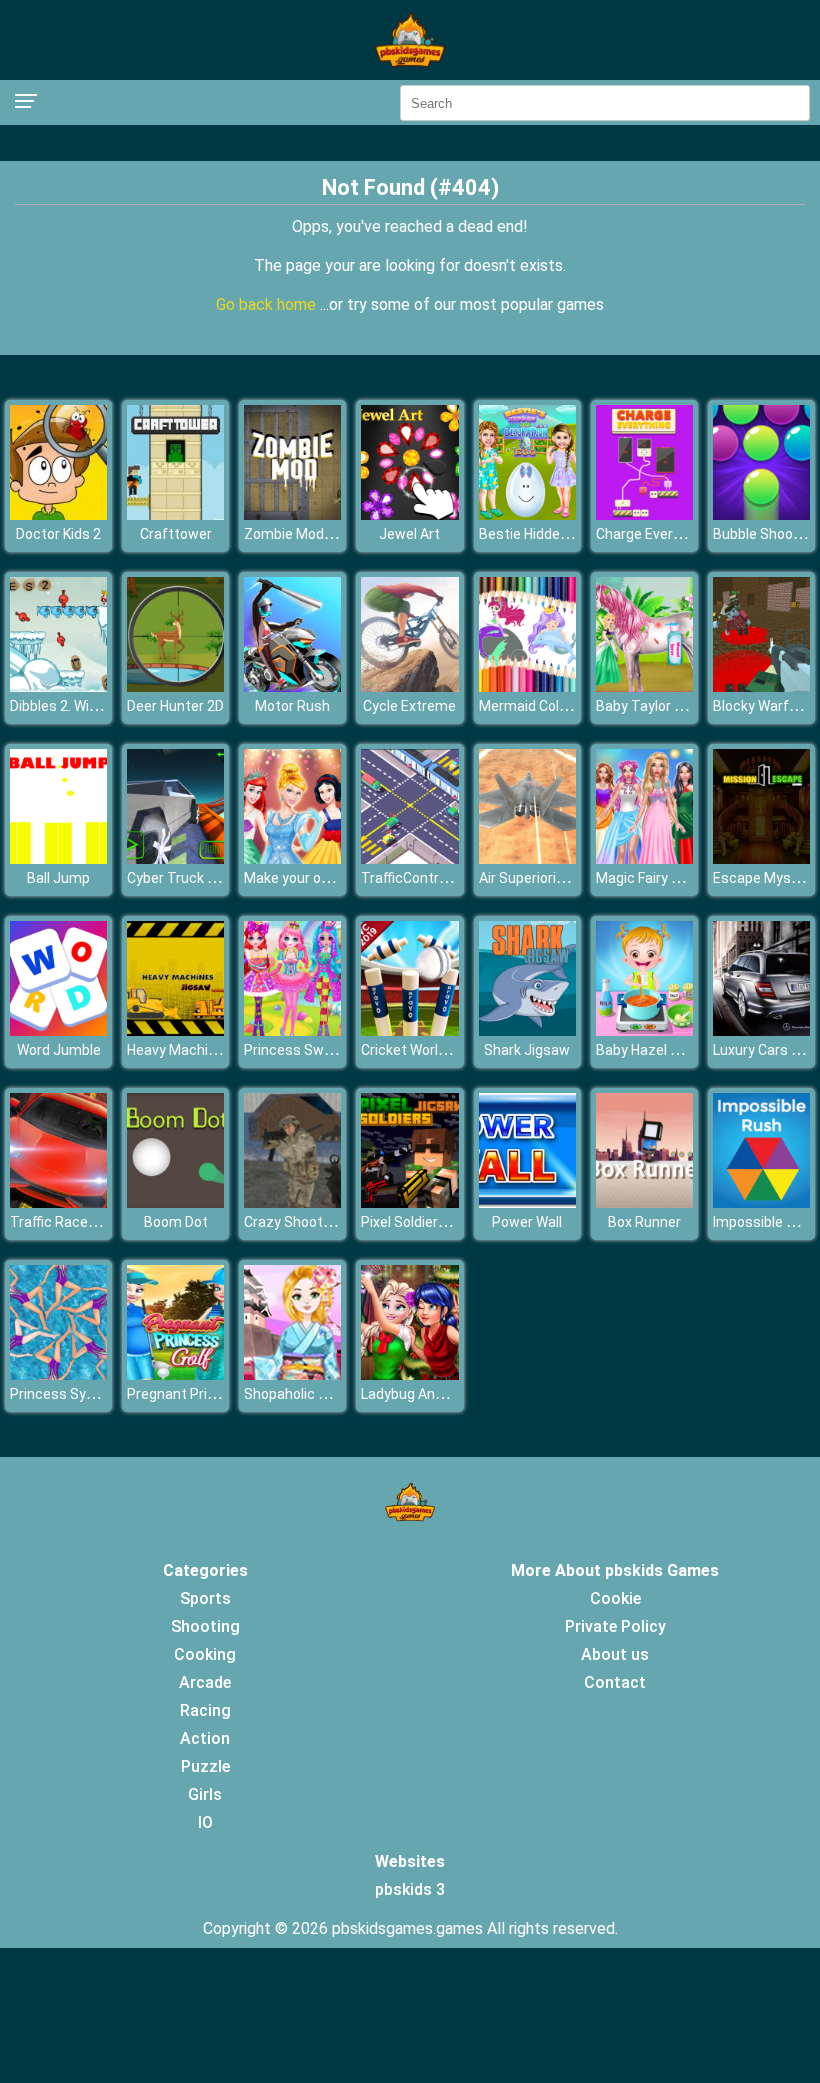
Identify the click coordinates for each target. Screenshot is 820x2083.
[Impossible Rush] (761, 1202)
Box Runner (644, 1222)
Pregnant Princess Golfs (205, 1394)
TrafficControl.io (412, 878)
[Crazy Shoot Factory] (292, 1202)
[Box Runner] (644, 1202)
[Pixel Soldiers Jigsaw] (409, 1202)
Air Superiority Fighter (548, 878)
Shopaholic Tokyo (300, 1394)
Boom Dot (176, 1222)
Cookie (615, 1598)
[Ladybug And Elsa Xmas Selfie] (409, 1374)
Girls (205, 1794)
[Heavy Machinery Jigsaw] (175, 1030)
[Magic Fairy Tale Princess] (644, 858)
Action (205, 1738)
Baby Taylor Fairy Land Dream (690, 706)
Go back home (268, 304)
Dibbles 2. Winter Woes (82, 706)
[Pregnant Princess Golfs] (175, 1374)
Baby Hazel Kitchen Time (676, 1050)
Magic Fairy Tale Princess (677, 878)
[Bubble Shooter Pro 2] (761, 514)
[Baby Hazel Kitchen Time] (644, 1030)
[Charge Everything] (644, 514)
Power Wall (527, 1222)
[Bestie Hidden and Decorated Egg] (527, 514)
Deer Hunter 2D (175, 706)
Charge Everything (654, 534)
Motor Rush (292, 706)
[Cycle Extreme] (409, 686)
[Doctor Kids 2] (58, 514)
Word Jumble (59, 1050)
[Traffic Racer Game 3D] (58, 1202)
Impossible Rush (766, 1222)
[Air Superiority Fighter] (527, 858)
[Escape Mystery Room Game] (761, 858)
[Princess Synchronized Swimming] (58, 1374)
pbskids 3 (410, 1889)
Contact (615, 1682)
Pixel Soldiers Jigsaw (428, 1222)
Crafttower (176, 534)
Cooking (205, 1654)
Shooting (205, 1626)
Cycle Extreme (409, 706)
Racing (205, 1710)
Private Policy (615, 1626)
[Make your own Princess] (292, 858)
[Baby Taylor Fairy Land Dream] (644, 686)
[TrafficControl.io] (409, 858)
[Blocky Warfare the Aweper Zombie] (761, 686)
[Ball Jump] (58, 858)
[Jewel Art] (409, 514)
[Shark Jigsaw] (527, 1030)
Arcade (205, 1682)
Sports (205, 1598)
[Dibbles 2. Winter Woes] (58, 686)
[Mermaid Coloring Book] (527, 686)
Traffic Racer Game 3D (82, 1222)
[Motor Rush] (292, 686)
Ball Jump (58, 878)
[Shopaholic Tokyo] (292, 1374)
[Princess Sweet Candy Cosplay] (292, 1030)
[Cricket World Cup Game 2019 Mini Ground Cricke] (409, 1030)
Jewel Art (409, 534)
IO (205, 1822)
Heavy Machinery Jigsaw (206, 1050)
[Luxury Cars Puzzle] (761, 1030)
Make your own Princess (322, 878)
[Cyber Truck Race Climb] (175, 858)
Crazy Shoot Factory (309, 1222)
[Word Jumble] (58, 1030)
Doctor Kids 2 (58, 534)
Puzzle (205, 1766)
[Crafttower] (175, 514)
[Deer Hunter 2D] (175, 686)
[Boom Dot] (175, 1202)
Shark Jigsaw (527, 1050)
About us (615, 1654)
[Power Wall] (527, 1202)
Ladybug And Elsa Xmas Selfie (457, 1394)
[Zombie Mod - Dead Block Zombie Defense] (292, 514)
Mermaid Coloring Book (552, 706)
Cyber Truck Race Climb (203, 878)
